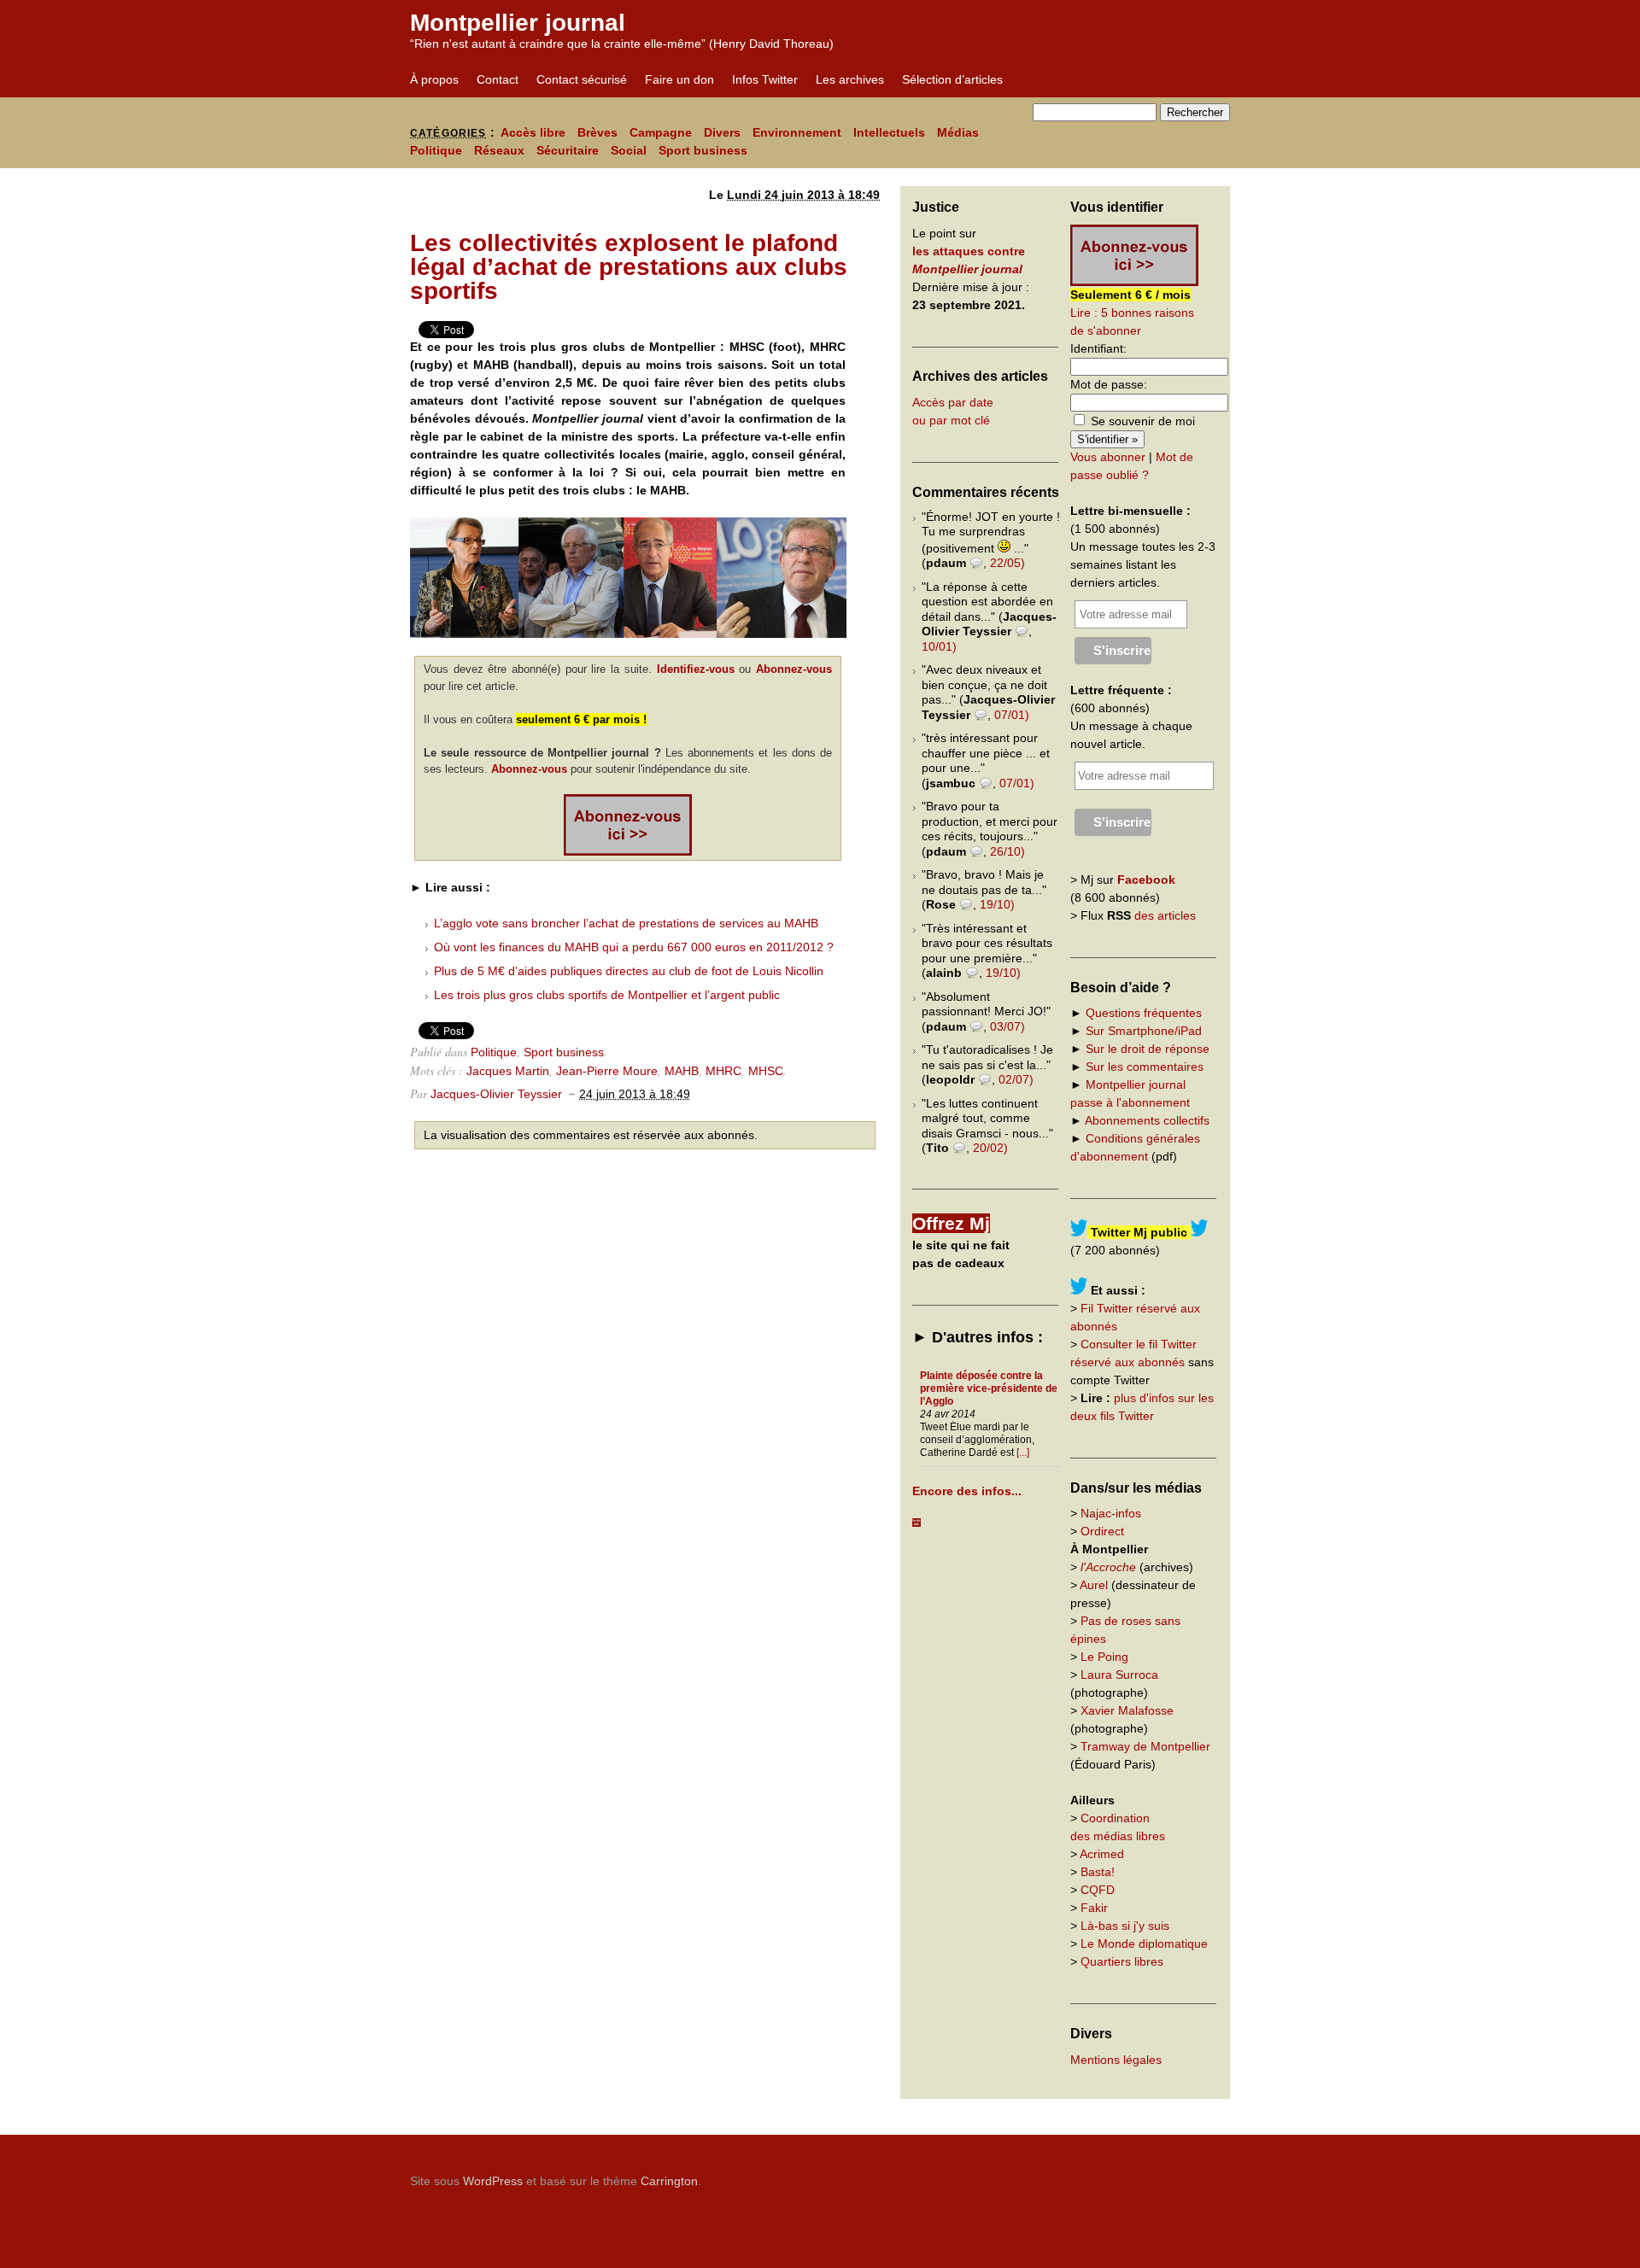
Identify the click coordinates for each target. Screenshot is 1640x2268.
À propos (434, 79)
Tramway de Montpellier (1145, 1746)
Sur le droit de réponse (1148, 1049)
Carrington (669, 2181)
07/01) (1012, 715)
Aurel (1094, 1585)
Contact (498, 79)
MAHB (682, 1071)
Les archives (850, 79)
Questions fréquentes (1144, 1013)
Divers (722, 132)
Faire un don (679, 79)
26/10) (1007, 851)
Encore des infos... (967, 1491)
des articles (1165, 915)
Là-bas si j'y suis (1125, 1926)
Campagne (661, 132)
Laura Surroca (1119, 1675)
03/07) (1007, 1026)
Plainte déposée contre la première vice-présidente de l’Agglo (989, 1388)
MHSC (766, 1071)
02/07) (1016, 1079)
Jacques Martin (508, 1071)
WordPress (493, 2181)
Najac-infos (1111, 1513)
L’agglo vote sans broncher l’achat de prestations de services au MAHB (626, 923)
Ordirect (1102, 1531)
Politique (436, 150)
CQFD (1098, 1890)
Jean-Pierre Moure (607, 1071)
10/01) (939, 646)
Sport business (703, 150)
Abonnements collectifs (1147, 1120)
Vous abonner (1108, 457)
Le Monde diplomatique (1144, 1944)
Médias (958, 132)
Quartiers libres (1122, 1961)
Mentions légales (1116, 2060)
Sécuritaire (568, 150)
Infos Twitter (765, 79)
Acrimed (1102, 1854)
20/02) (990, 1148)
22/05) (1007, 563)
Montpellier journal (518, 23)
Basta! (1098, 1872)
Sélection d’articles (952, 79)
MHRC (723, 1071)
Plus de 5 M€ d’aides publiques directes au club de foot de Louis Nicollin (629, 971)
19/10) (997, 904)
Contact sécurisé (582, 79)
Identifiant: (1098, 348)
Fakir (1094, 1908)
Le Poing (1104, 1657)
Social (629, 150)
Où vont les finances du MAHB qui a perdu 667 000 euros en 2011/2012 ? (634, 947)
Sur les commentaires (1145, 1067)
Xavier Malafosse (1127, 1710)
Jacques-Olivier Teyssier (496, 1094)
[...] (1023, 1453)
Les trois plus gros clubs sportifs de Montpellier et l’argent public (607, 995)
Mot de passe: (1109, 384)
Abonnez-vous (794, 669)
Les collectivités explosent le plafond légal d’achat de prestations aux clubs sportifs (629, 267)
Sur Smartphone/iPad (1144, 1031)
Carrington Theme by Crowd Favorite (1123, 2175)
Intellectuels (889, 132)
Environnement (797, 132)
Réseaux (499, 150)
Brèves (597, 132)
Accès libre (533, 132)
